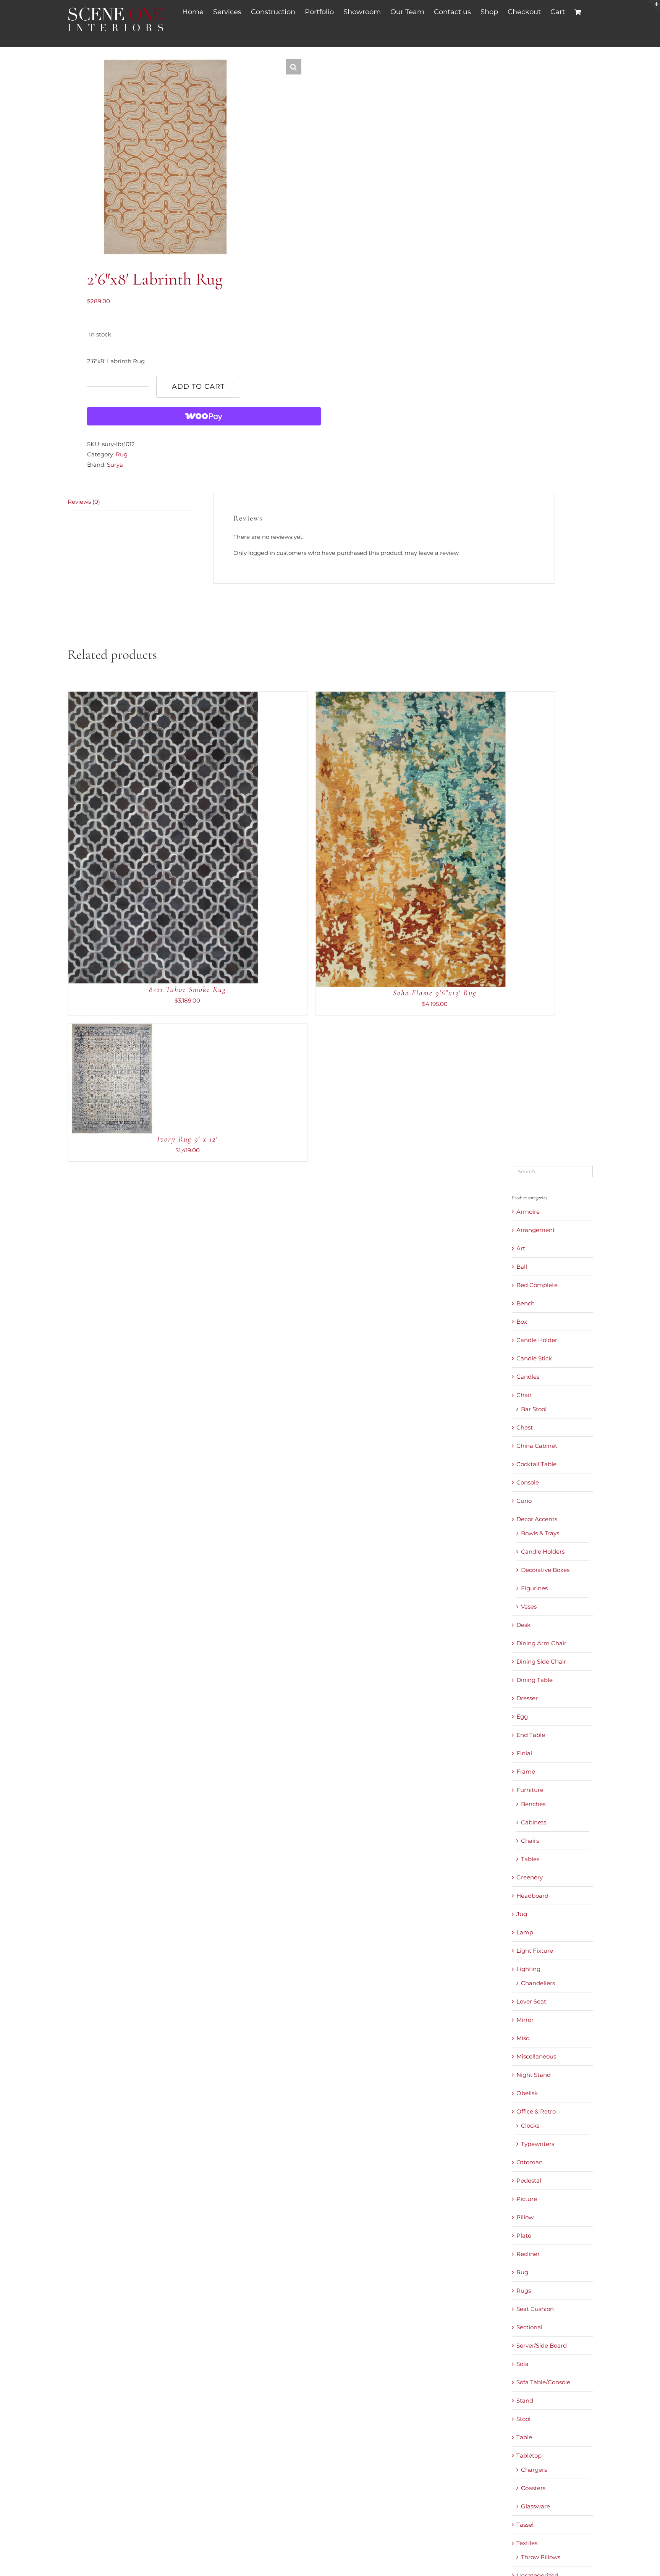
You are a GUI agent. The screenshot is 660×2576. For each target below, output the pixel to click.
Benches (533, 1804)
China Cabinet (537, 1446)
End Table (531, 1735)
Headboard (532, 1896)
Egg (522, 1717)
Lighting (528, 1969)
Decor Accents (537, 1519)
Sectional (529, 2327)
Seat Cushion (535, 2309)
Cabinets (534, 1822)
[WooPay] (204, 416)
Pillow (525, 2217)
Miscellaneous (536, 2056)
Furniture (530, 1790)
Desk (523, 1625)
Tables (530, 1859)
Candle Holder (537, 1340)
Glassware (535, 2506)
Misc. (523, 2038)
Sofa (522, 2364)
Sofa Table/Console (543, 2382)
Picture (527, 2199)
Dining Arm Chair (541, 1643)
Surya (115, 465)
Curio (524, 1501)
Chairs (530, 1841)
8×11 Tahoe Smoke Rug (188, 990)
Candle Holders (543, 1552)
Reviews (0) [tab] (84, 502)
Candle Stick (534, 1358)
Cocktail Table (536, 1464)
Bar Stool (534, 1409)
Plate (524, 2236)
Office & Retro (536, 2111)
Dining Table (535, 1680)
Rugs (524, 2291)
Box (522, 1322)
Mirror (525, 2020)
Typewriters (538, 2144)
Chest (525, 1427)
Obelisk (527, 2093)
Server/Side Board (542, 2346)
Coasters (533, 2488)
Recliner (528, 2254)
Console (528, 1482)
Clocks (530, 2126)
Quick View (188, 839)
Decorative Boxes (545, 1570)
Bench (526, 1303)
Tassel (525, 2525)
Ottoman (530, 2162)
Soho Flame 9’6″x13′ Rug (435, 993)
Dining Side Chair (541, 1662)
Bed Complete (537, 1285)
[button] (294, 67)
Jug (522, 1914)
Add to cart (198, 386)
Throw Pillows (541, 2557)
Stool (523, 2419)
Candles (528, 1377)
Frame (526, 1772)
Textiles (527, 2543)
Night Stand (534, 2075)
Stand (525, 2401)
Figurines (534, 1588)
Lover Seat (531, 2001)
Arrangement (536, 1230)
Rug (122, 454)
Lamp (525, 1932)
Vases (529, 1607)
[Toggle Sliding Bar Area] (653, 7)
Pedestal (529, 2181)
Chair (524, 1395)
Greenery (530, 1877)
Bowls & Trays (540, 1533)
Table (524, 2437)
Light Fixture (535, 1951)
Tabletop (529, 2456)
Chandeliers (538, 1983)
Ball (522, 1267)
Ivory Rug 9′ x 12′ (187, 1139)
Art (521, 1248)
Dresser (527, 1698)
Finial (524, 1753)
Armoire (528, 1212)
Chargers (534, 2470)
